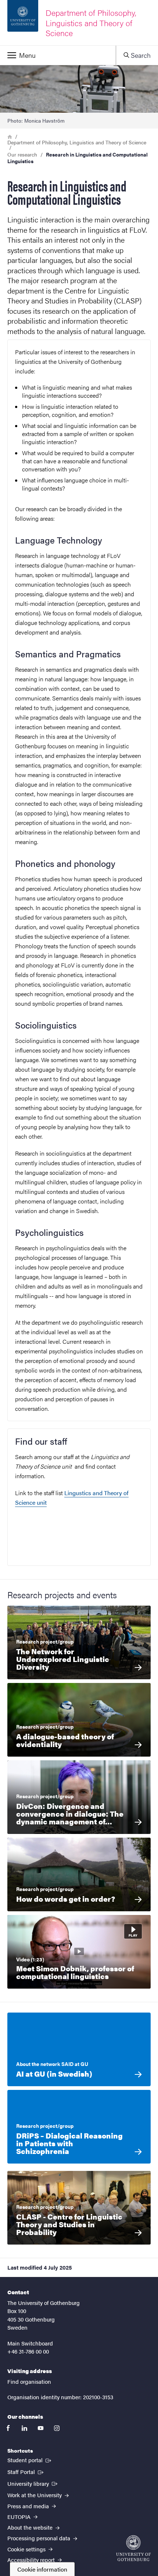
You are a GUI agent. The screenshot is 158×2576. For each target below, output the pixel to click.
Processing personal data (39, 2538)
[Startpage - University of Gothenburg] (133, 2548)
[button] (58, 55)
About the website (31, 2527)
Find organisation (29, 2381)
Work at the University (35, 2495)
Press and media (29, 2506)
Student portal (30, 2460)
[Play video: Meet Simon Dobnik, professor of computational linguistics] (79, 1952)
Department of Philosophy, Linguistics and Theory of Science (77, 142)
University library (33, 2483)
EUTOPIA (20, 2517)
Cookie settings (27, 2549)
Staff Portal (26, 2471)
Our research (22, 154)
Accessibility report (32, 2560)
